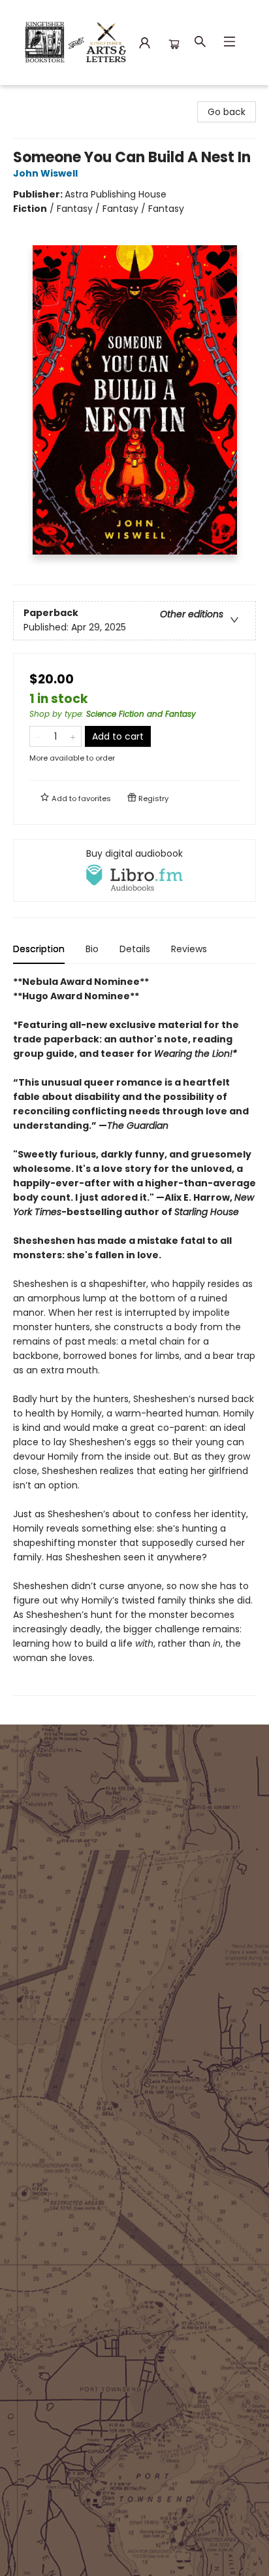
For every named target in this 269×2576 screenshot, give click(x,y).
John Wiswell (45, 173)
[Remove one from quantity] (38, 736)
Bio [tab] (92, 949)
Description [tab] (39, 949)
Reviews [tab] (189, 949)
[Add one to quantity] (73, 736)
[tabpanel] (134, 1335)
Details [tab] (135, 949)
